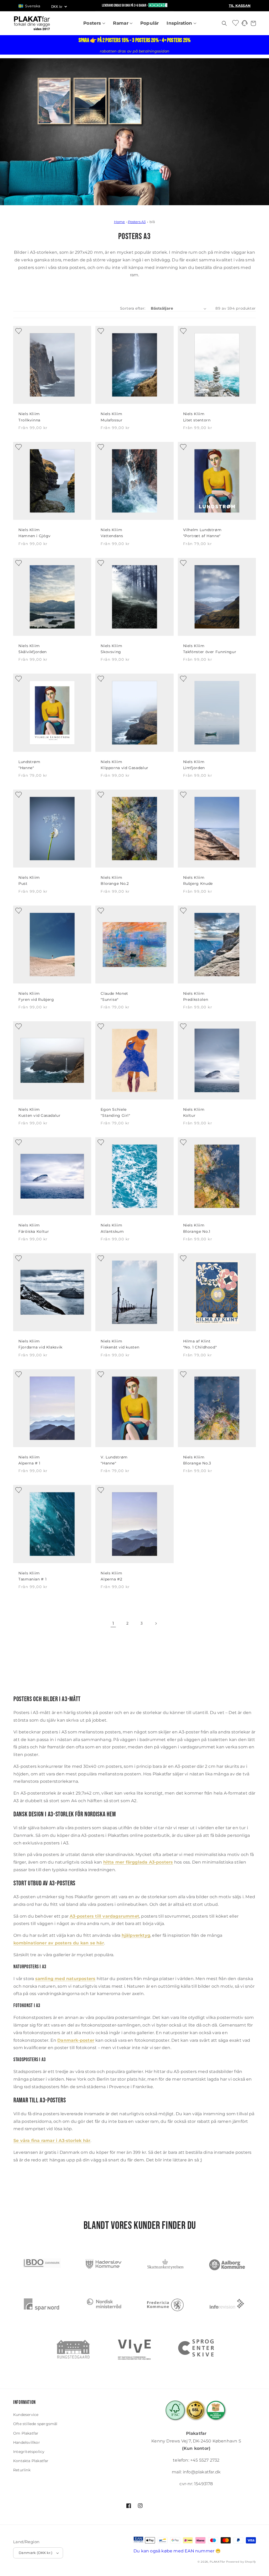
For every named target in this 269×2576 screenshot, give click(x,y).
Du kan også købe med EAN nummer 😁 (177, 2551)
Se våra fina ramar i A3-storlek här (52, 2141)
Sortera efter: (133, 308)
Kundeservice (26, 2415)
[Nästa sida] (156, 1623)
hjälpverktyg (136, 1935)
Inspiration (180, 23)
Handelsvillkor (27, 2442)
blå (152, 222)
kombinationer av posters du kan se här (59, 1943)
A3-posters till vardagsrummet (104, 1916)
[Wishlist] (236, 23)
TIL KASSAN (240, 6)
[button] (32, 6)
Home (120, 222)
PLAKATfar (217, 2562)
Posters (93, 23)
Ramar (121, 23)
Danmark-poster (76, 2040)
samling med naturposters (65, 1979)
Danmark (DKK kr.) (36, 2553)
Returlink (22, 2470)
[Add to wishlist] (17, 330)
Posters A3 (137, 222)
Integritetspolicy (29, 2452)
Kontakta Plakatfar (31, 2461)
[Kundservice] (245, 25)
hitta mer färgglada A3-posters (138, 1862)
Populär (149, 23)
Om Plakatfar (26, 2433)
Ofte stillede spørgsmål (35, 2424)
